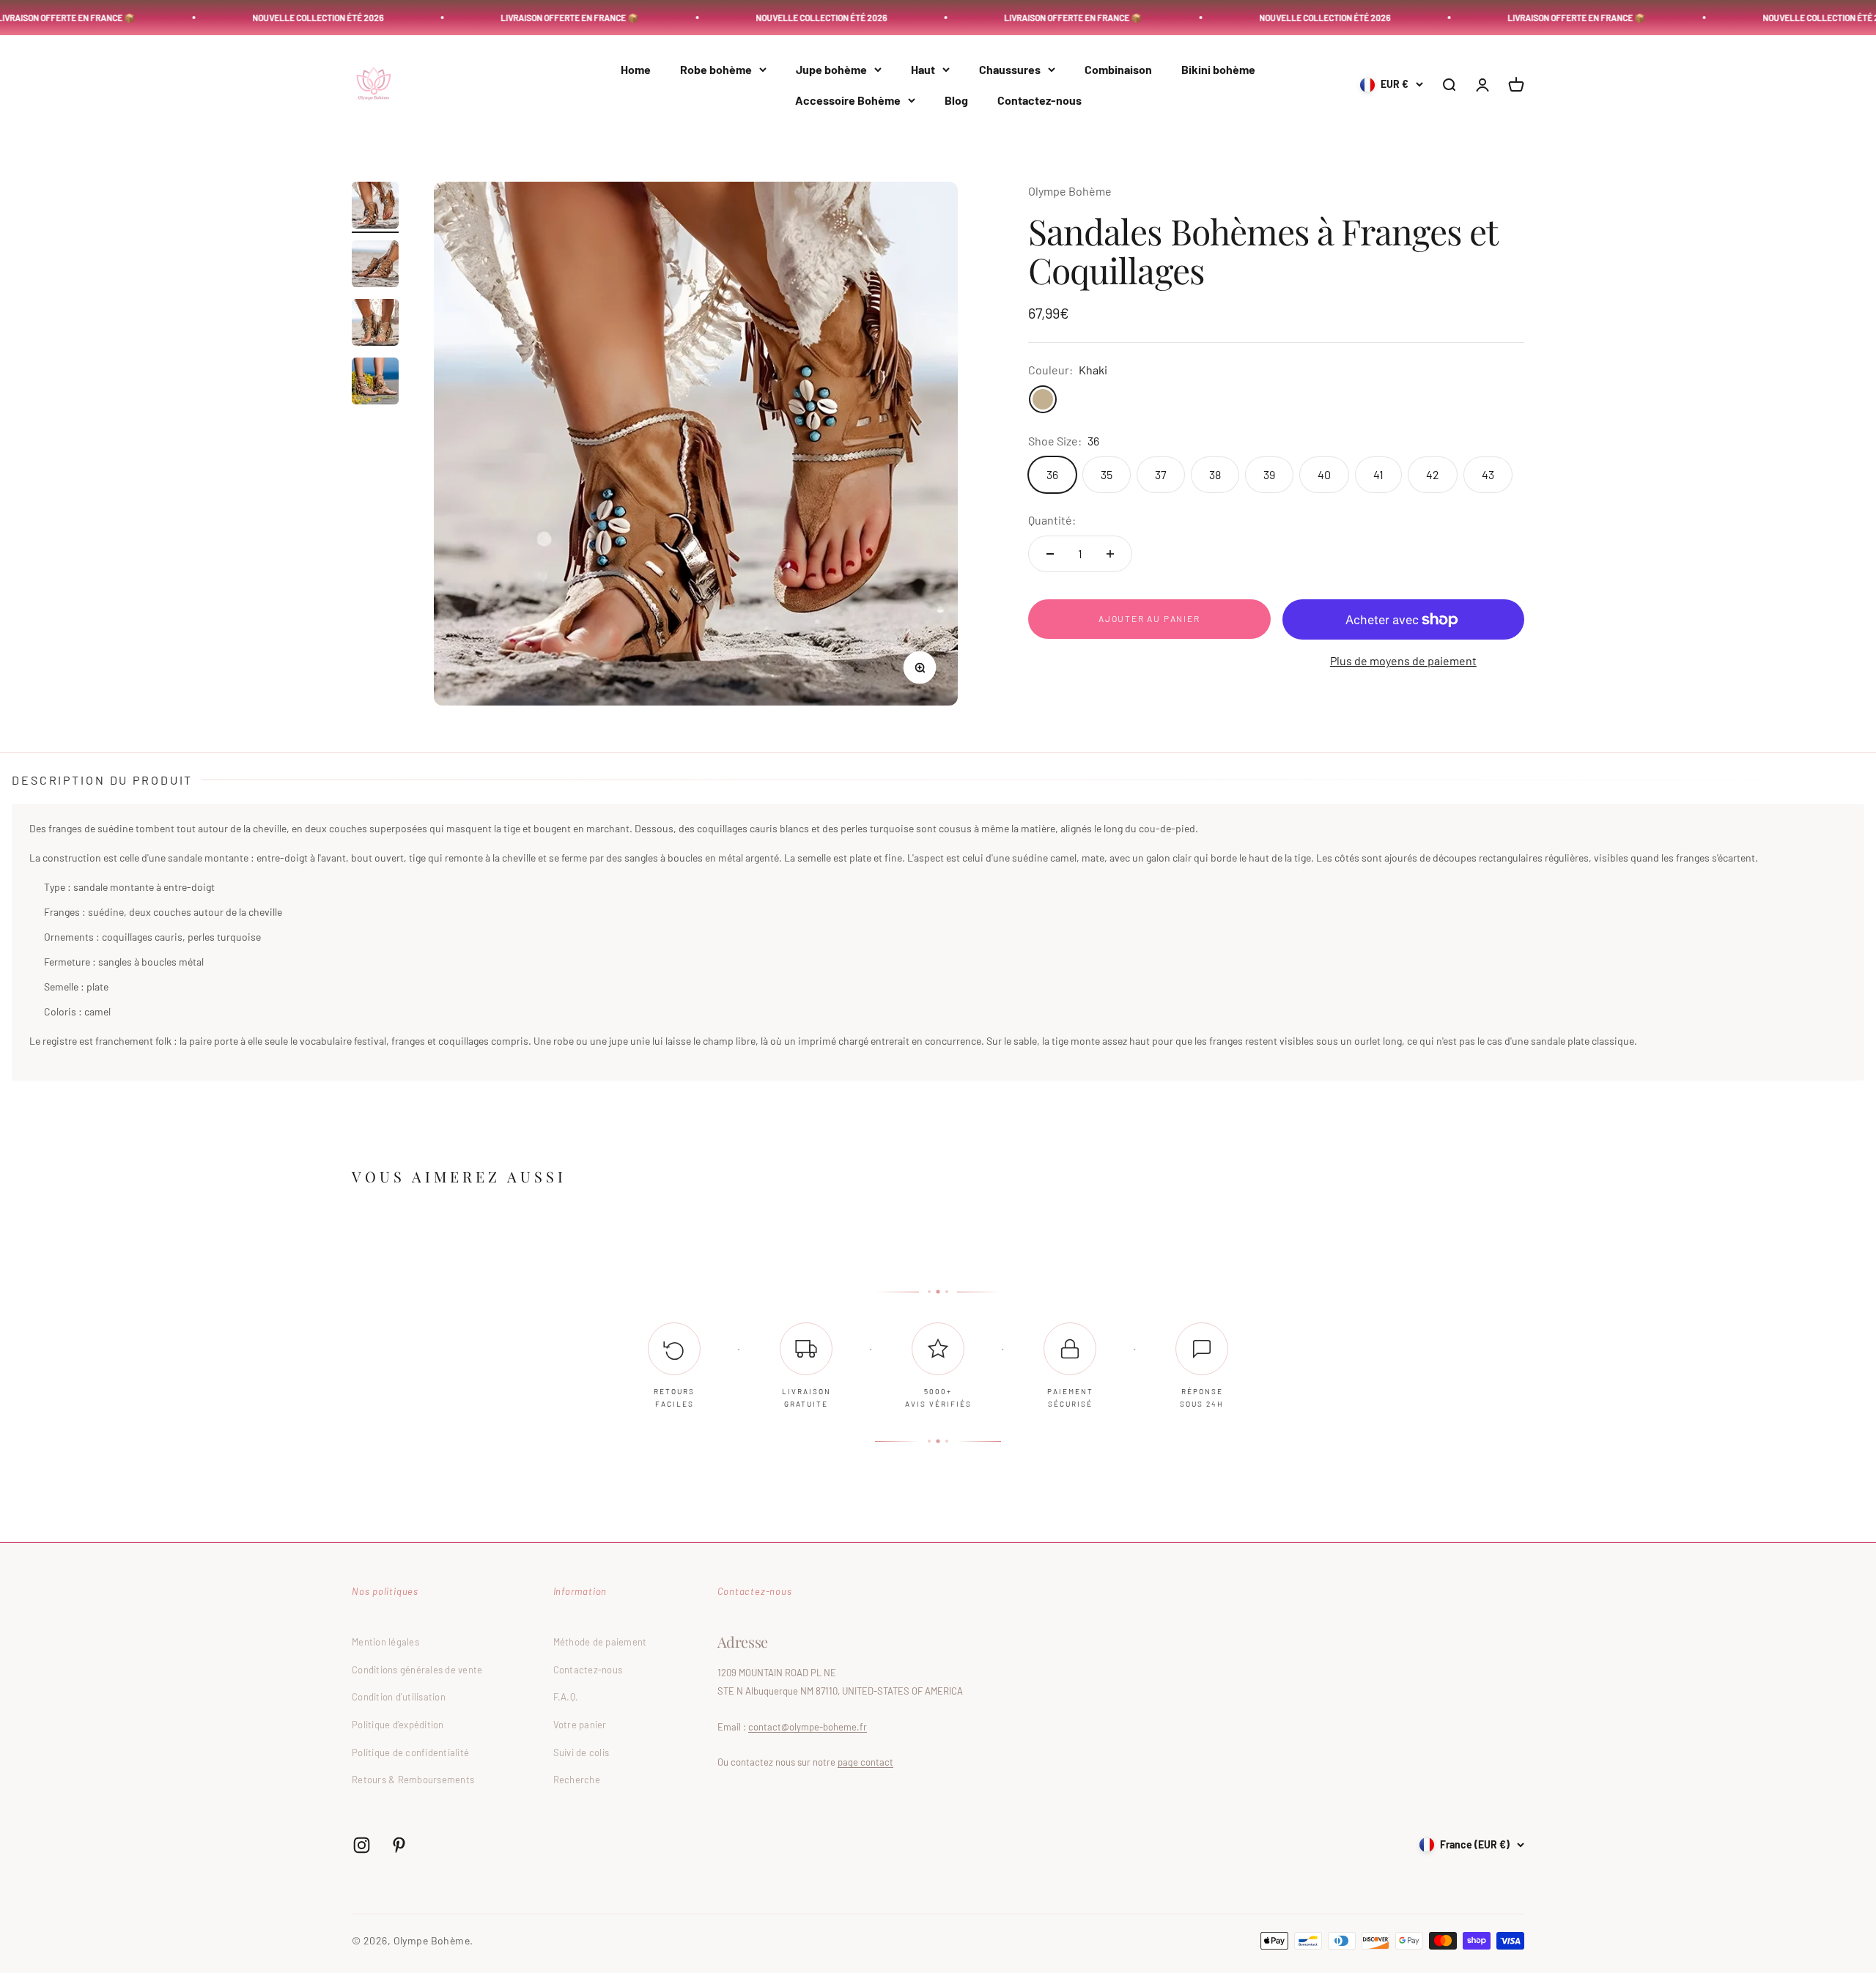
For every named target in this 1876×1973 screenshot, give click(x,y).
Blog (956, 100)
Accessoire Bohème (848, 100)
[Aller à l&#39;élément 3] (375, 325)
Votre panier (580, 1725)
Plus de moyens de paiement (1403, 660)
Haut (923, 69)
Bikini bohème (1218, 69)
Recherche (577, 1780)
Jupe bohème (831, 69)
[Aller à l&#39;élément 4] (375, 383)
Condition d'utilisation (399, 1697)
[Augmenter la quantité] (1110, 554)
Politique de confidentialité (410, 1752)
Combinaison (1118, 69)
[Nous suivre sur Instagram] (362, 1845)
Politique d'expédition (398, 1725)
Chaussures (1010, 69)
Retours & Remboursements (413, 1780)
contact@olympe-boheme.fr (808, 1727)
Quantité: (1052, 520)
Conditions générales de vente (417, 1670)
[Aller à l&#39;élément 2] (375, 266)
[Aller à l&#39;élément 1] (375, 207)
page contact (865, 1762)
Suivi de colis (581, 1752)
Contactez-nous (1039, 100)
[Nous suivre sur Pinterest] (399, 1845)
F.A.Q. (566, 1697)
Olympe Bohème (1070, 191)
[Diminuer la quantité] (1050, 554)
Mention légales (385, 1642)
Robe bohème (716, 69)
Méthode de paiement (600, 1642)
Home (636, 69)
